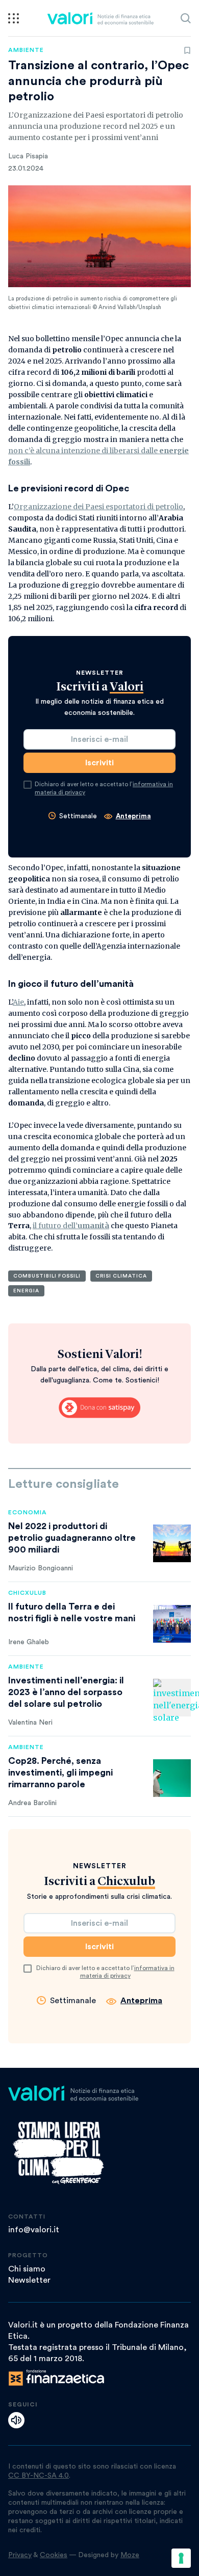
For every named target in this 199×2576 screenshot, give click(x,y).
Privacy (20, 2555)
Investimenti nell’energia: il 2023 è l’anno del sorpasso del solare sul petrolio (66, 1692)
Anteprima (133, 816)
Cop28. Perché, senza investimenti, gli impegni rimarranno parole (60, 1772)
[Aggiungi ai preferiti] (187, 50)
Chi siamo (27, 2269)
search (186, 18)
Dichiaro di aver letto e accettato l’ (104, 788)
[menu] (14, 18)
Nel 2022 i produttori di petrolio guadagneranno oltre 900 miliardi (72, 1538)
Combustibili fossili (47, 1276)
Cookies (54, 2555)
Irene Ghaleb (29, 1642)
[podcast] (16, 2420)
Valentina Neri (30, 1723)
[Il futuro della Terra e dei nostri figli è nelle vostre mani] (172, 1624)
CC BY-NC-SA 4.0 (39, 2476)
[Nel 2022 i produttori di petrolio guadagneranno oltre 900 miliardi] (172, 1543)
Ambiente (26, 50)
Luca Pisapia (28, 156)
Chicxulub (27, 1593)
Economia (28, 1512)
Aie (18, 1002)
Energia (26, 1291)
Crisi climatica (121, 1276)
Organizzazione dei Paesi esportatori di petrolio (98, 507)
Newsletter (29, 2280)
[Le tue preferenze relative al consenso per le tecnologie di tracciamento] (181, 2558)
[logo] (100, 18)
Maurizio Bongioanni (41, 1568)
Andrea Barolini (32, 1803)
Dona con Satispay (99, 1407)
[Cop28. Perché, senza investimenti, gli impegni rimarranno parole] (172, 1778)
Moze (130, 2555)
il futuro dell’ (71, 1226)
